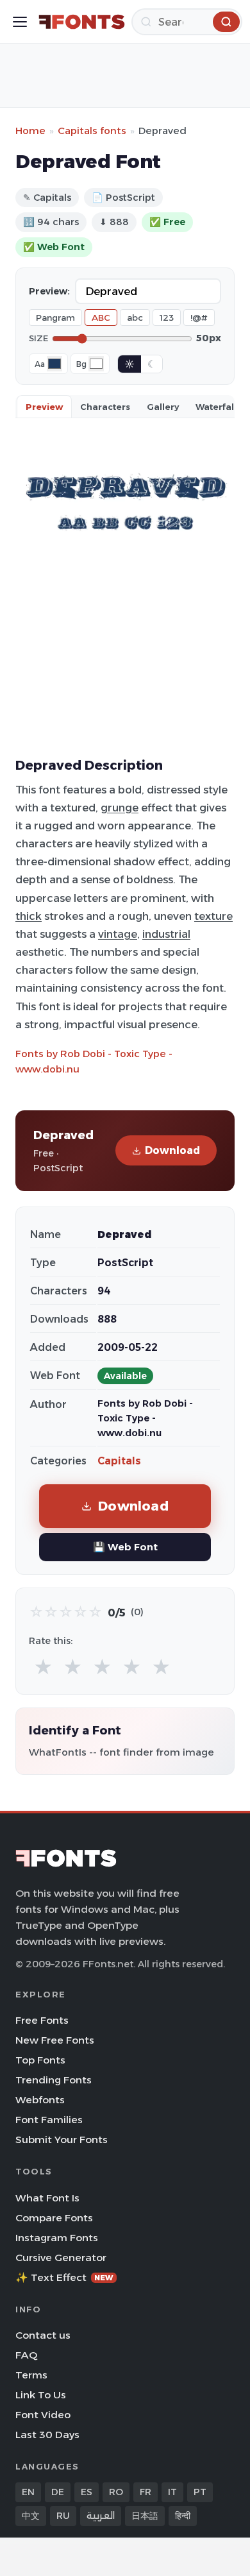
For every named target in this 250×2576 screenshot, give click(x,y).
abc (135, 318)
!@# (199, 318)
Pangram (55, 318)
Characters (105, 407)
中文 (31, 2516)
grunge (120, 808)
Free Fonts (42, 2020)
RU (63, 2516)
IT (172, 2492)
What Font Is (47, 2198)
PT (200, 2492)
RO (116, 2492)
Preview (44, 407)
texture (213, 916)
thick (29, 916)
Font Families (49, 2120)
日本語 (145, 2516)
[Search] (226, 22)
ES (87, 2492)
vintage (118, 934)
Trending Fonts (54, 2080)
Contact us (43, 2335)
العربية (101, 2516)
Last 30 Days (47, 2435)
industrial (166, 934)
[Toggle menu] (20, 22)
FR (146, 2492)
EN (28, 2492)
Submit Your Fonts (62, 2140)
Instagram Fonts (57, 2238)
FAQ (26, 2355)
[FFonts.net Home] (82, 22)
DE (58, 2492)
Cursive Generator (61, 2258)
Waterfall (216, 407)
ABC (101, 318)
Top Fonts (40, 2060)
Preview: (49, 291)
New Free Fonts (55, 2040)
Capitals (119, 1461)
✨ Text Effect (64, 2277)
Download (172, 1150)
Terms (31, 2375)
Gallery (163, 407)
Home (30, 131)
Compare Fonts (54, 2218)
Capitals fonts (92, 131)
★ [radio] (43, 1667)
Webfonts (40, 2100)
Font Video (43, 2415)
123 (167, 318)
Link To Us (41, 2395)
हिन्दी (183, 2516)
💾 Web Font (125, 1547)
